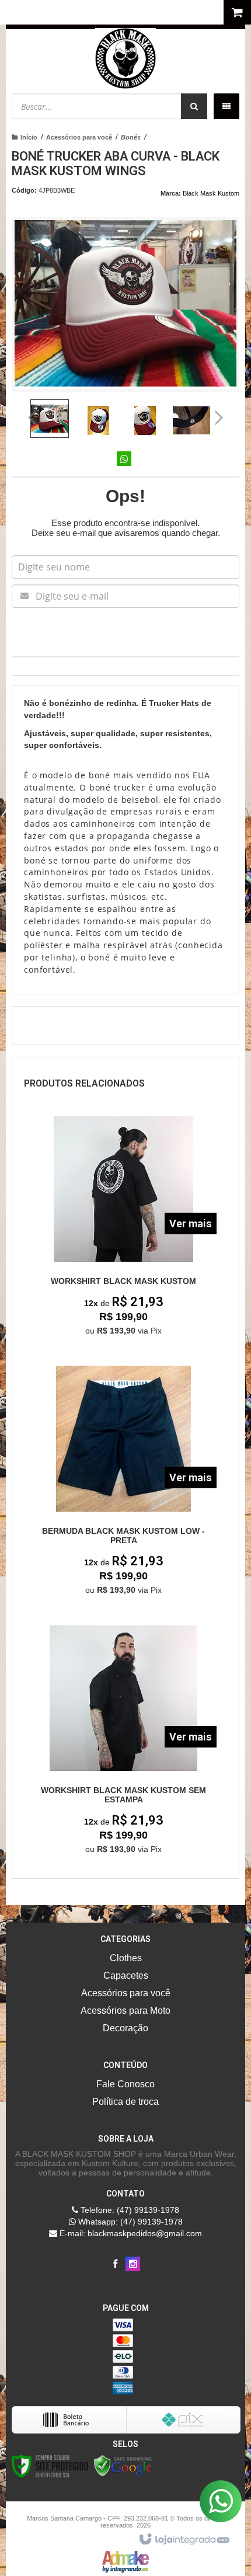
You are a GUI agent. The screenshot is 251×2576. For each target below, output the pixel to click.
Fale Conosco (125, 2084)
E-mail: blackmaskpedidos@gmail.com (130, 2233)
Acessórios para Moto (125, 2011)
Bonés (131, 137)
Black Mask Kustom (211, 193)
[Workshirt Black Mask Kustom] (124, 1229)
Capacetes (126, 1975)
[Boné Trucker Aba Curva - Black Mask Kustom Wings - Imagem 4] (191, 420)
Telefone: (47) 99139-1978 (129, 2210)
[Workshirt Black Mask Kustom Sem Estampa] (124, 1743)
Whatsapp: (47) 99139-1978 (129, 2222)
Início (29, 137)
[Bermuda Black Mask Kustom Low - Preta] (124, 1484)
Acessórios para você (79, 137)
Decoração (125, 2028)
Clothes (126, 1958)
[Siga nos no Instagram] (133, 2264)
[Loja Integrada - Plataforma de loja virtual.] (184, 2540)
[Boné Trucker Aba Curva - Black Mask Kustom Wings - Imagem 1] (50, 419)
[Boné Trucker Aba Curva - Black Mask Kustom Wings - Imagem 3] (145, 420)
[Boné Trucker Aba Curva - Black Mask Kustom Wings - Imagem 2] (98, 420)
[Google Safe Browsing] (123, 2465)
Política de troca (125, 2102)
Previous (32, 417)
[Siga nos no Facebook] (115, 2264)
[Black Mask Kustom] (125, 58)
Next (219, 413)
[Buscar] (194, 106)
